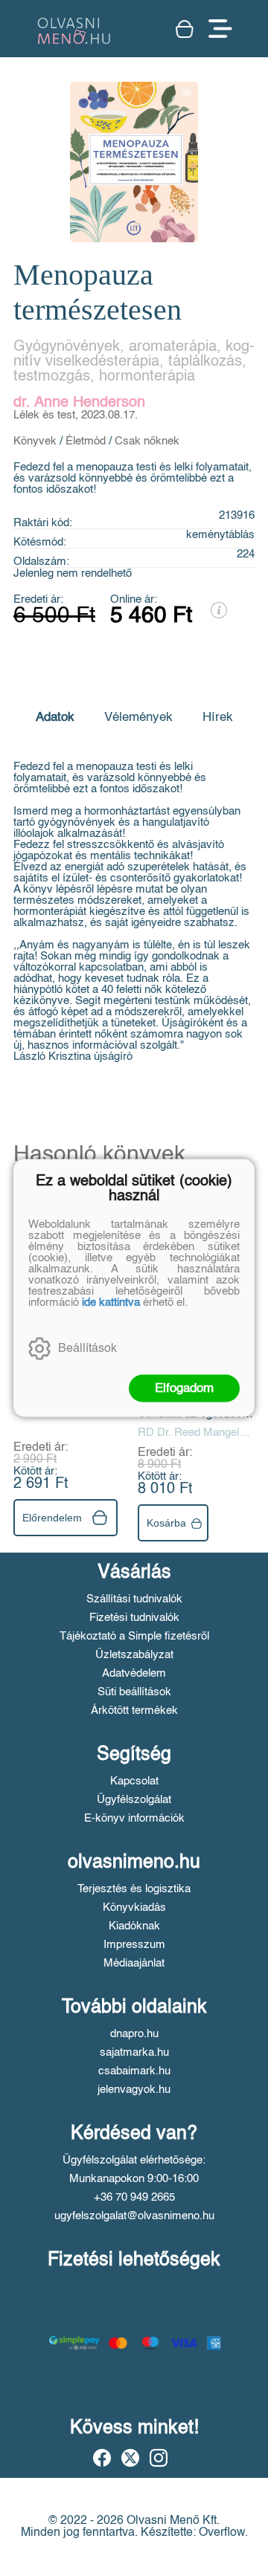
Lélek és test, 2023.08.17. (76, 415)
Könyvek (35, 441)
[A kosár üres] (185, 29)
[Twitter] (130, 2458)
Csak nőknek (147, 441)
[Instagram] (159, 2458)
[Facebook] (102, 2458)
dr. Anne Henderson (79, 403)
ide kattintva (111, 1302)
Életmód (86, 441)
